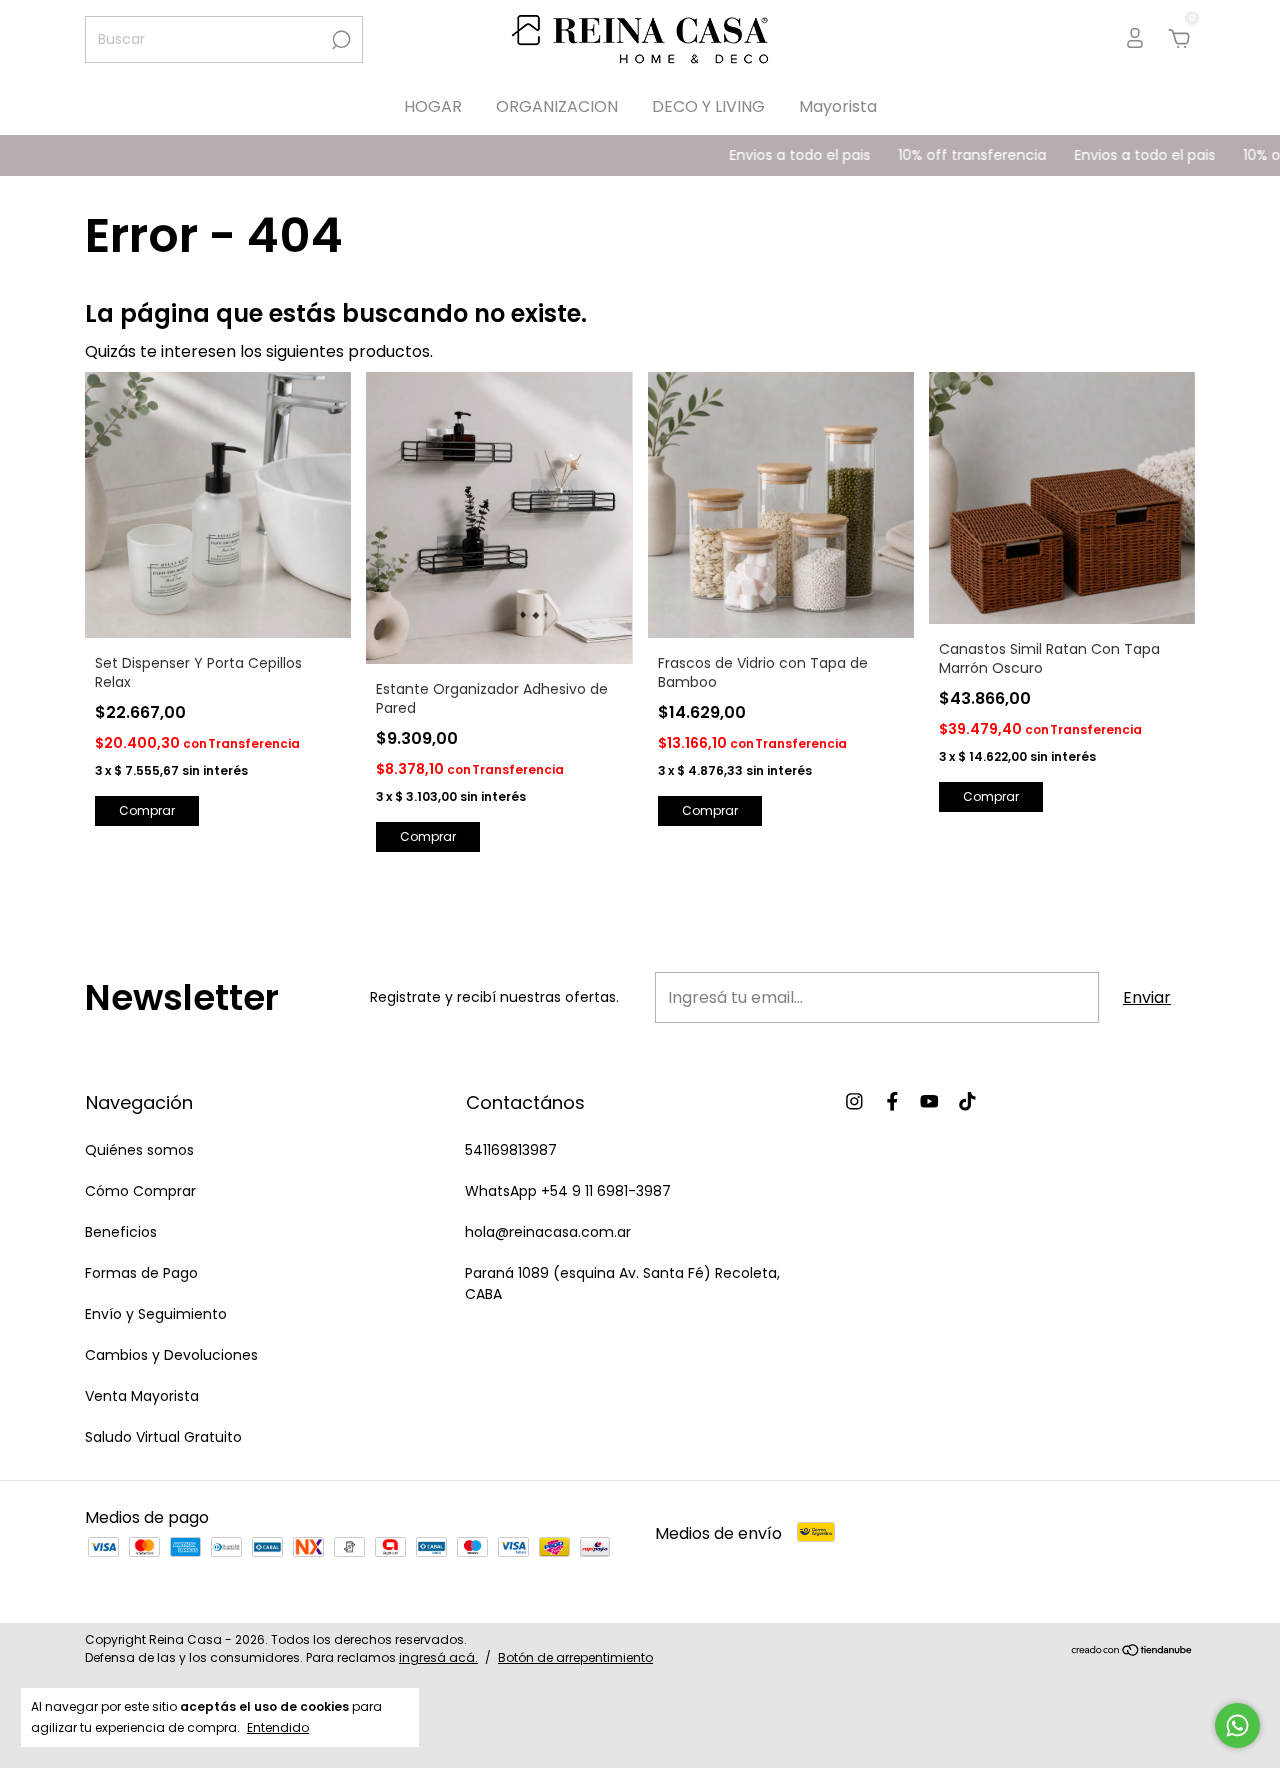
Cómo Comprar (140, 1191)
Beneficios (121, 1232)
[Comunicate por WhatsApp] (1237, 1725)
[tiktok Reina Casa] (967, 1102)
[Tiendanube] (1132, 1651)
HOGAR (433, 106)
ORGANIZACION (557, 106)
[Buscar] (339, 40)
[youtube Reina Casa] (929, 1102)
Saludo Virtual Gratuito (163, 1437)
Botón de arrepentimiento (575, 1657)
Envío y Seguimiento (156, 1314)
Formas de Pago (141, 1273)
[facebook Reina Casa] (892, 1102)
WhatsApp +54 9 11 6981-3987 (568, 1191)
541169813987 (511, 1150)
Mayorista (838, 106)
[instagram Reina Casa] (854, 1102)
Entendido (278, 1727)
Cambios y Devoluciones (171, 1355)
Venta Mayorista (142, 1396)
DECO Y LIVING (708, 106)
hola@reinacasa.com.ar (548, 1232)
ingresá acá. (438, 1657)
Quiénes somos (139, 1150)
